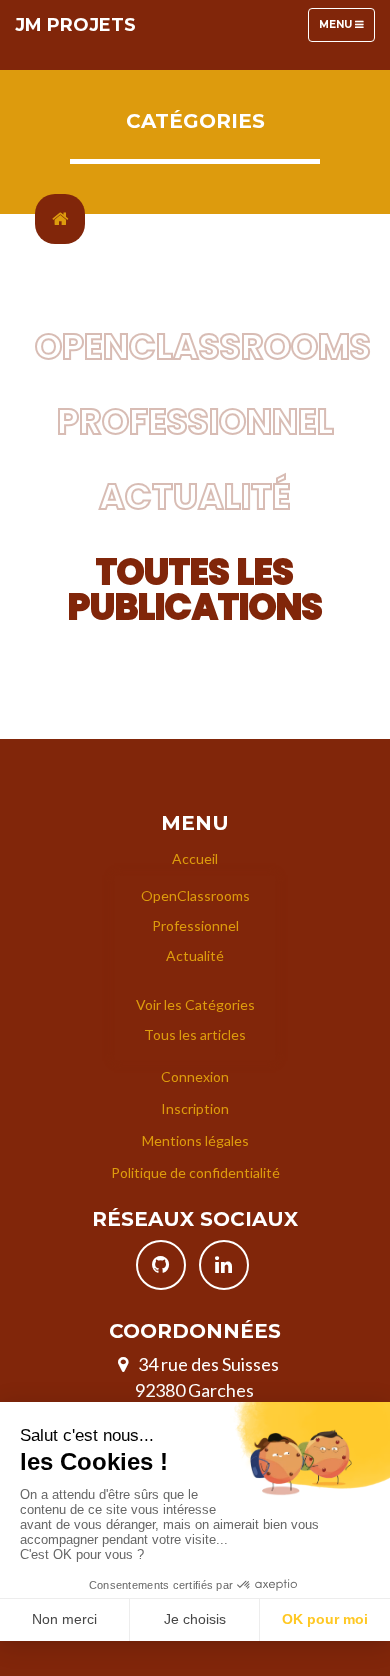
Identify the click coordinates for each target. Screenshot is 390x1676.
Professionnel (195, 421)
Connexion (195, 1076)
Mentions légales (195, 1140)
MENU (346, 29)
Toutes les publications (195, 589)
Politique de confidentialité (195, 1172)
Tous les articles (195, 1034)
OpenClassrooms (203, 346)
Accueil (195, 858)
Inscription (195, 1108)
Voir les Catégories (195, 1004)
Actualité (195, 496)
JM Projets (75, 25)
